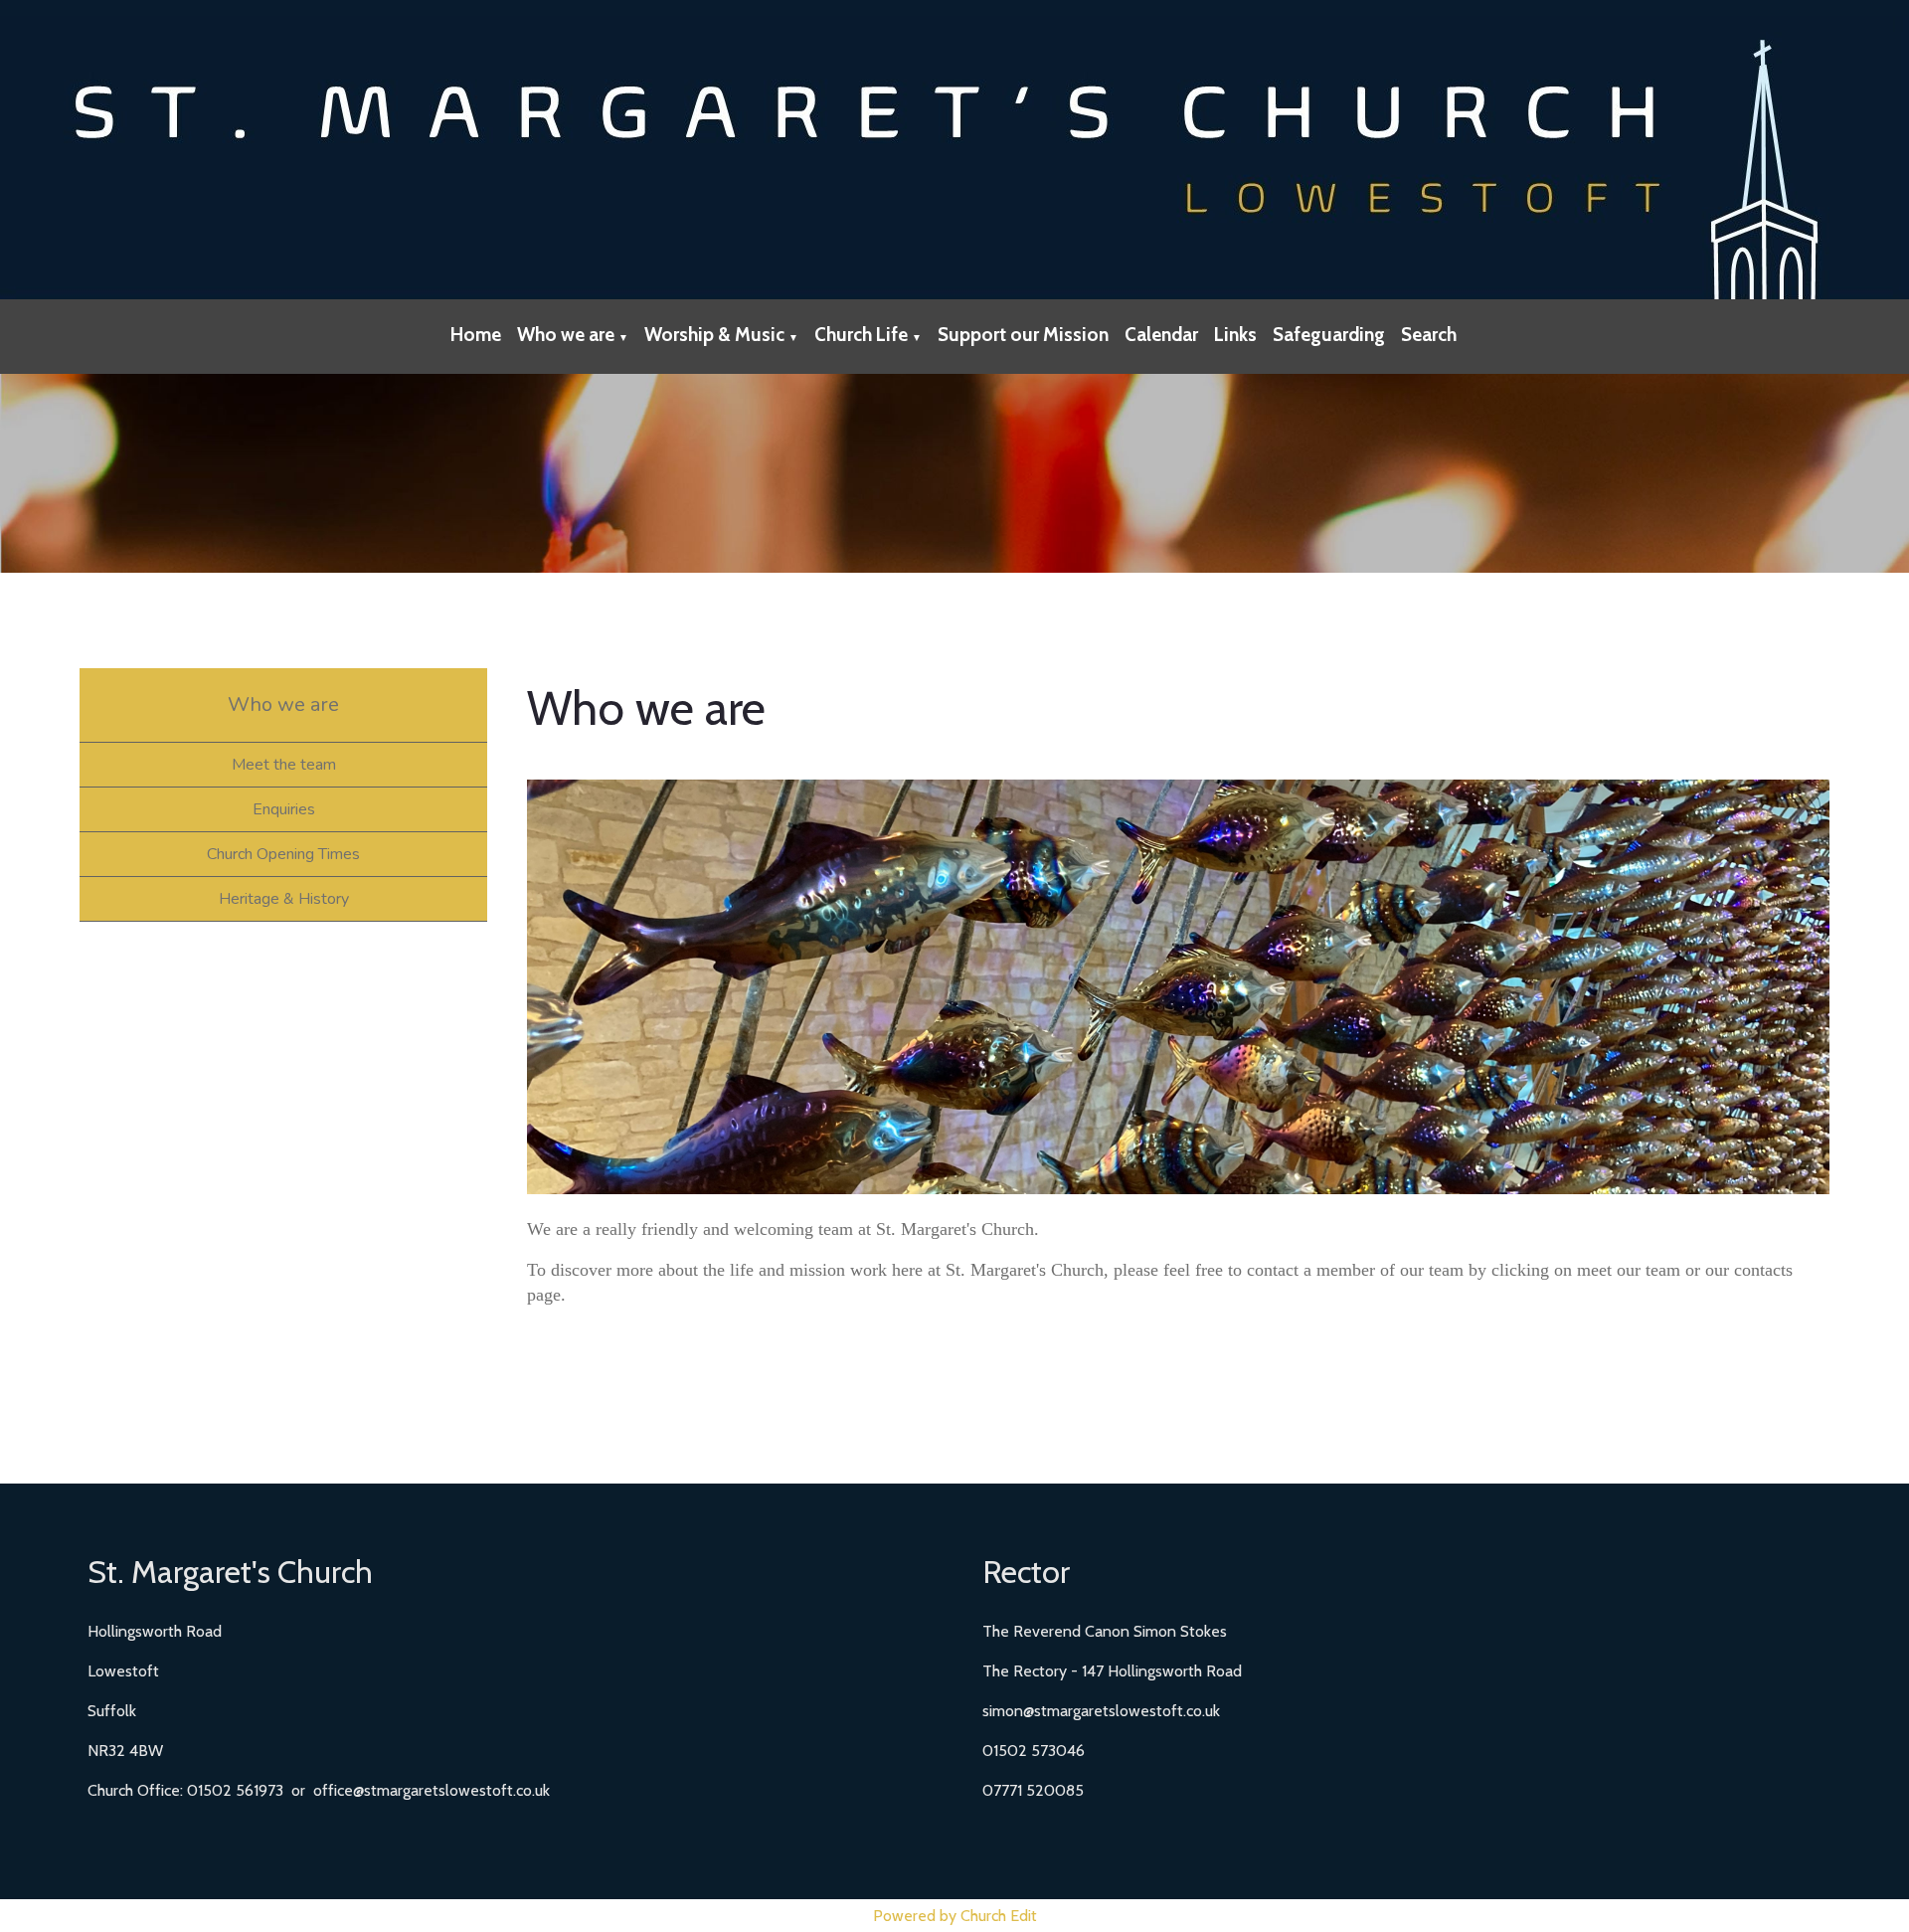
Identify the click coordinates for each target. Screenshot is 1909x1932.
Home (476, 335)
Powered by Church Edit (955, 1916)
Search (1429, 335)
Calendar (1161, 335)
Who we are (566, 335)
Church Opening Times (283, 854)
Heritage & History (284, 899)
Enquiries (284, 809)
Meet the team (284, 765)
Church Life (861, 335)
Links (1235, 335)
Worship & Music (714, 335)
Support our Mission (1023, 335)
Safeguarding (1329, 335)
